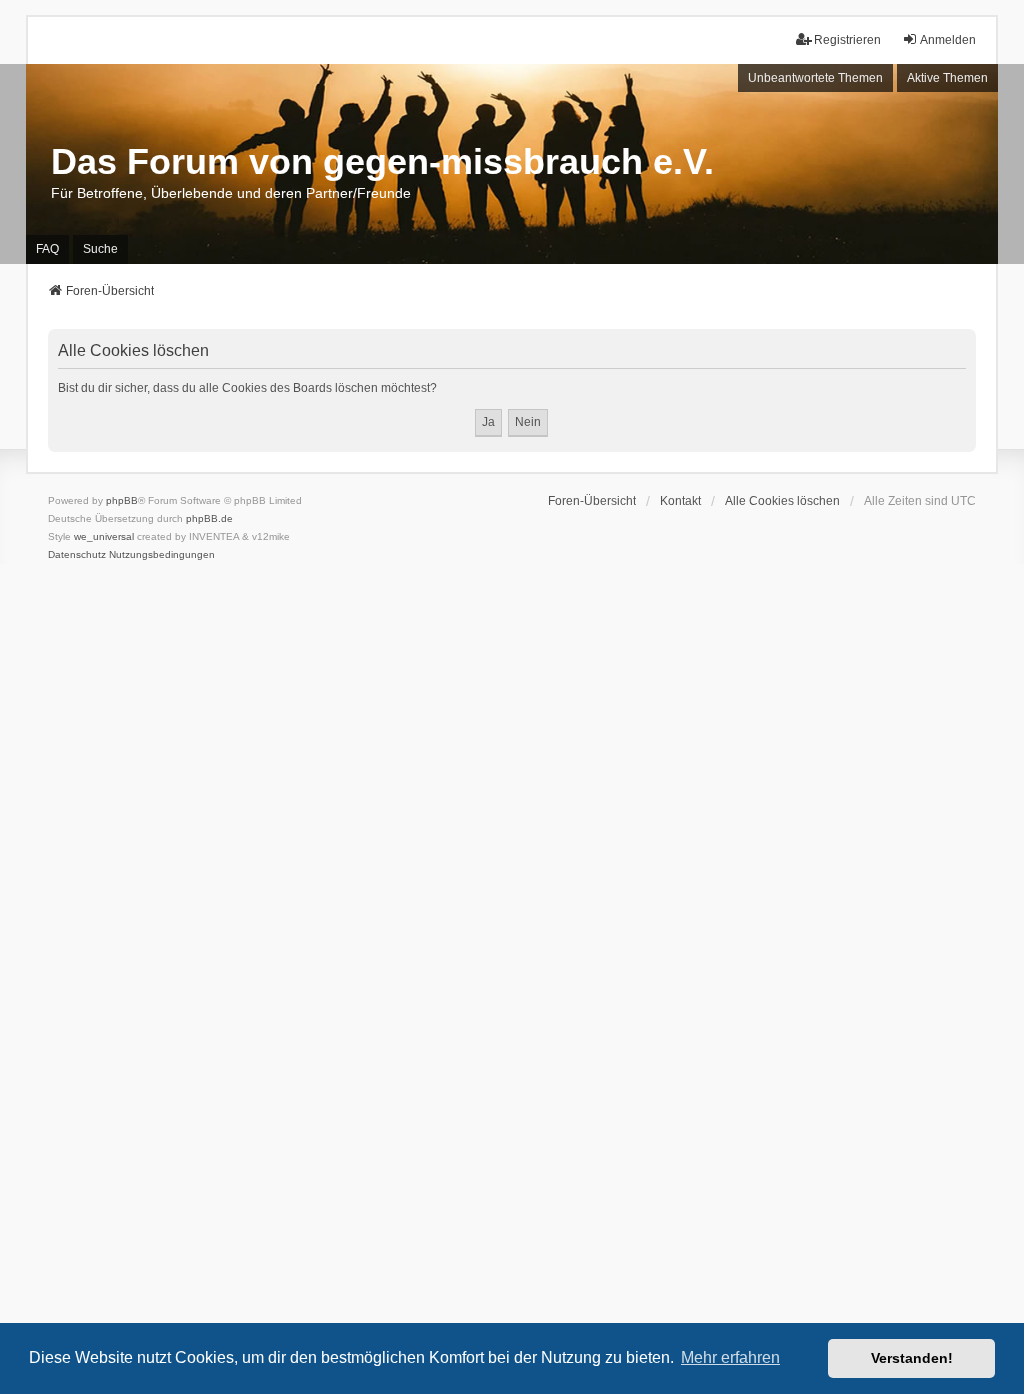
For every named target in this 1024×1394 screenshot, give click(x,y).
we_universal (104, 536)
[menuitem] (77, 555)
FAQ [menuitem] (47, 249)
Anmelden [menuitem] (948, 40)
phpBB (122, 500)
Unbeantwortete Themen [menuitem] (815, 78)
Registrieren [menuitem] (847, 40)
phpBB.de (209, 518)
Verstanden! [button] (912, 1358)
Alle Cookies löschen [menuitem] (782, 501)
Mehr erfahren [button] (730, 1357)
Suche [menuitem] (100, 249)
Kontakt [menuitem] (680, 501)
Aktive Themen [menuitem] (947, 78)
